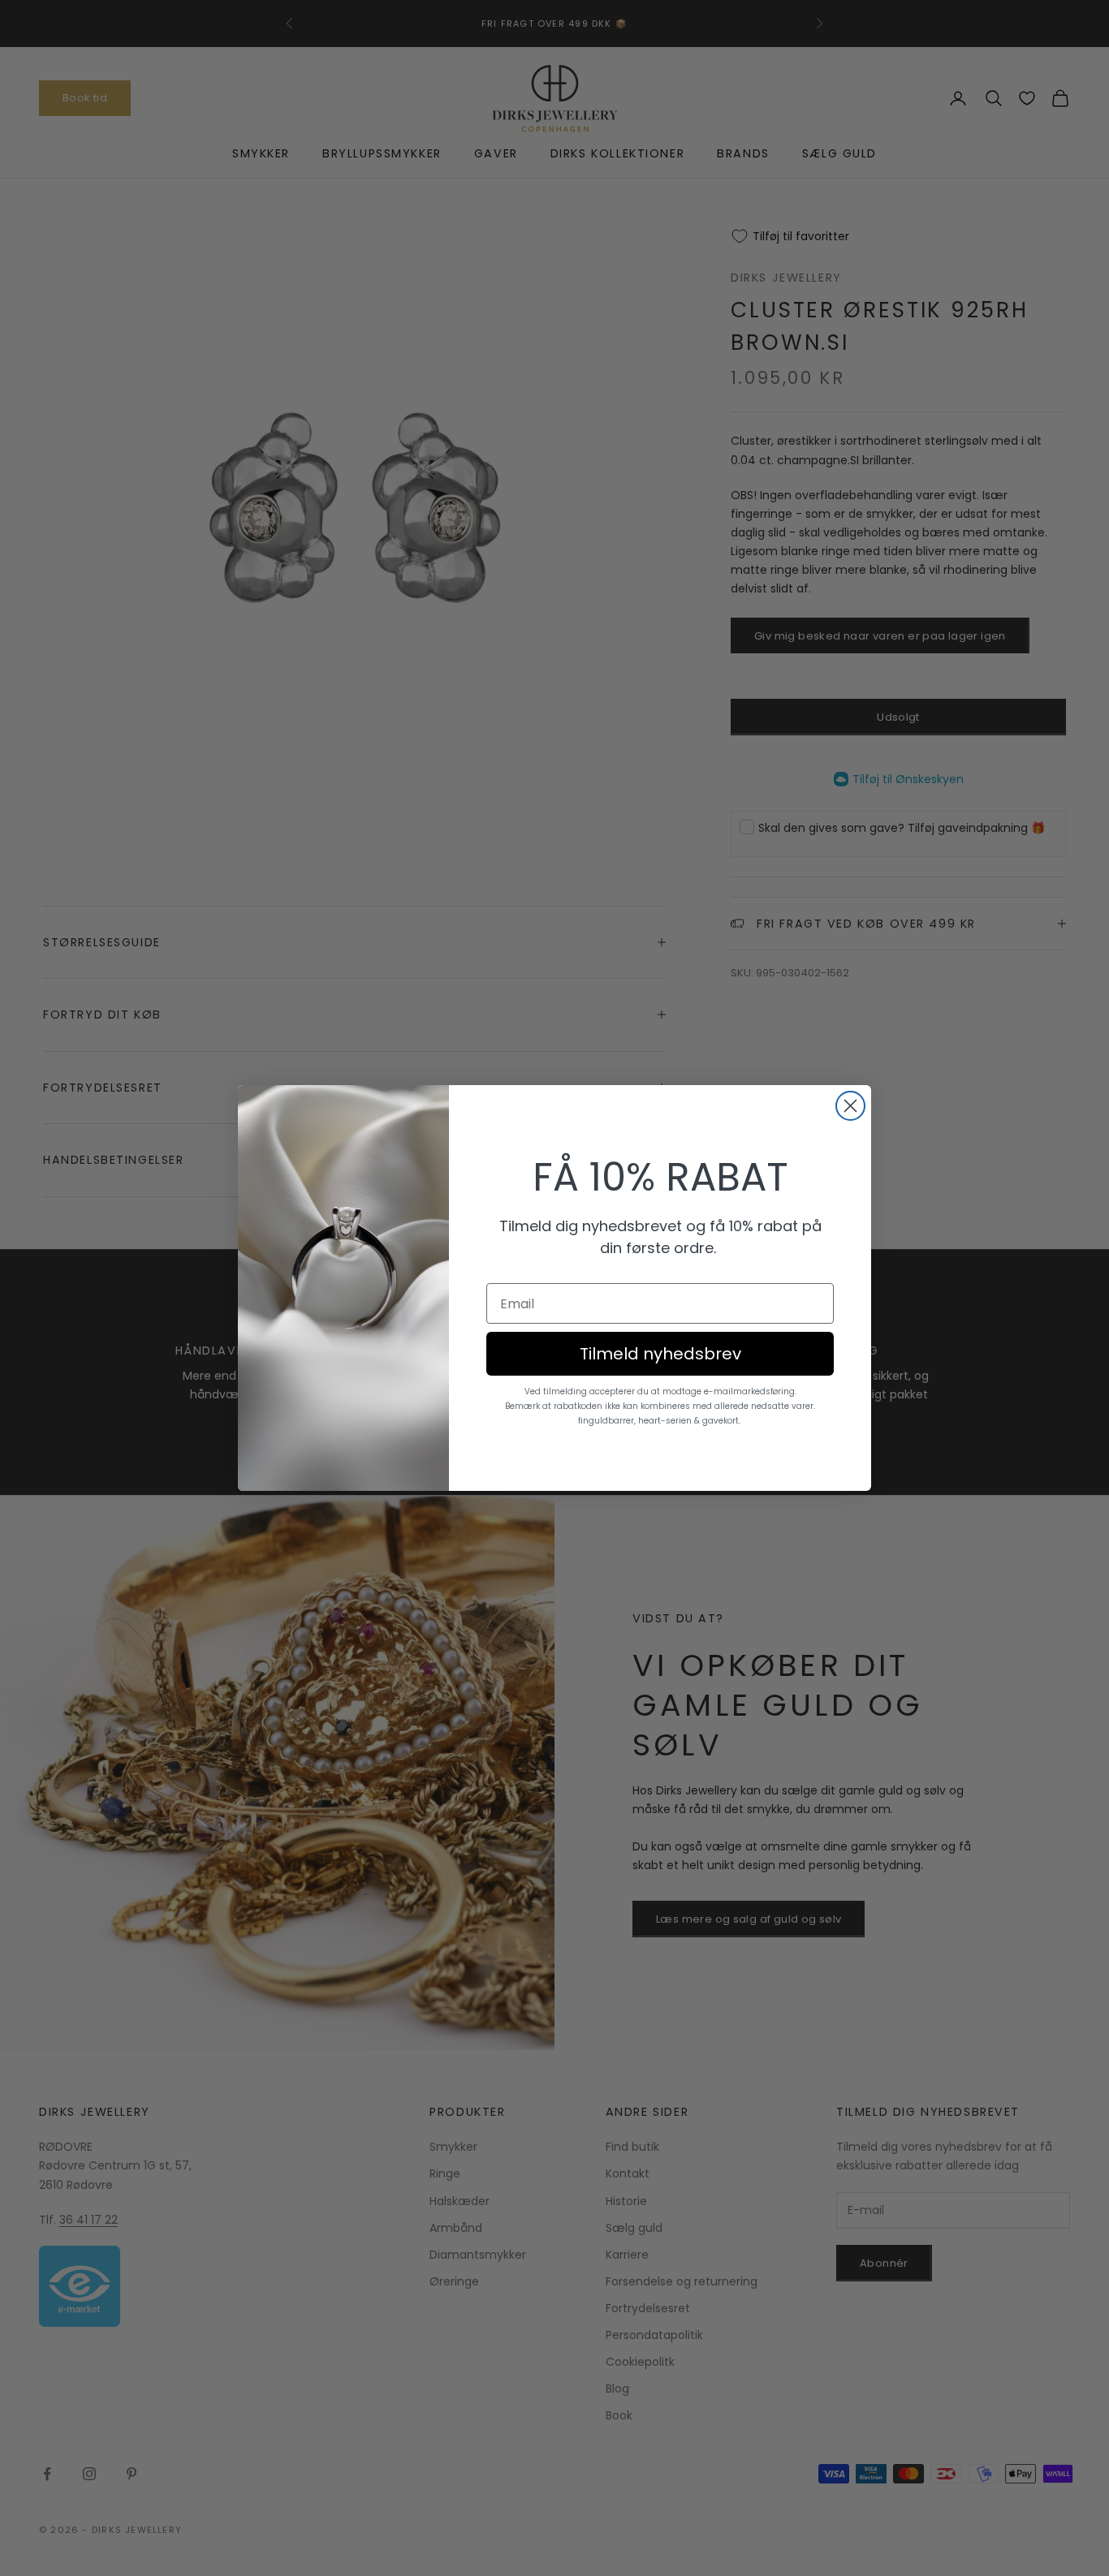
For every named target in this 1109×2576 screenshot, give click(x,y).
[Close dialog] (850, 1106)
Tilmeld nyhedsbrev (660, 1354)
